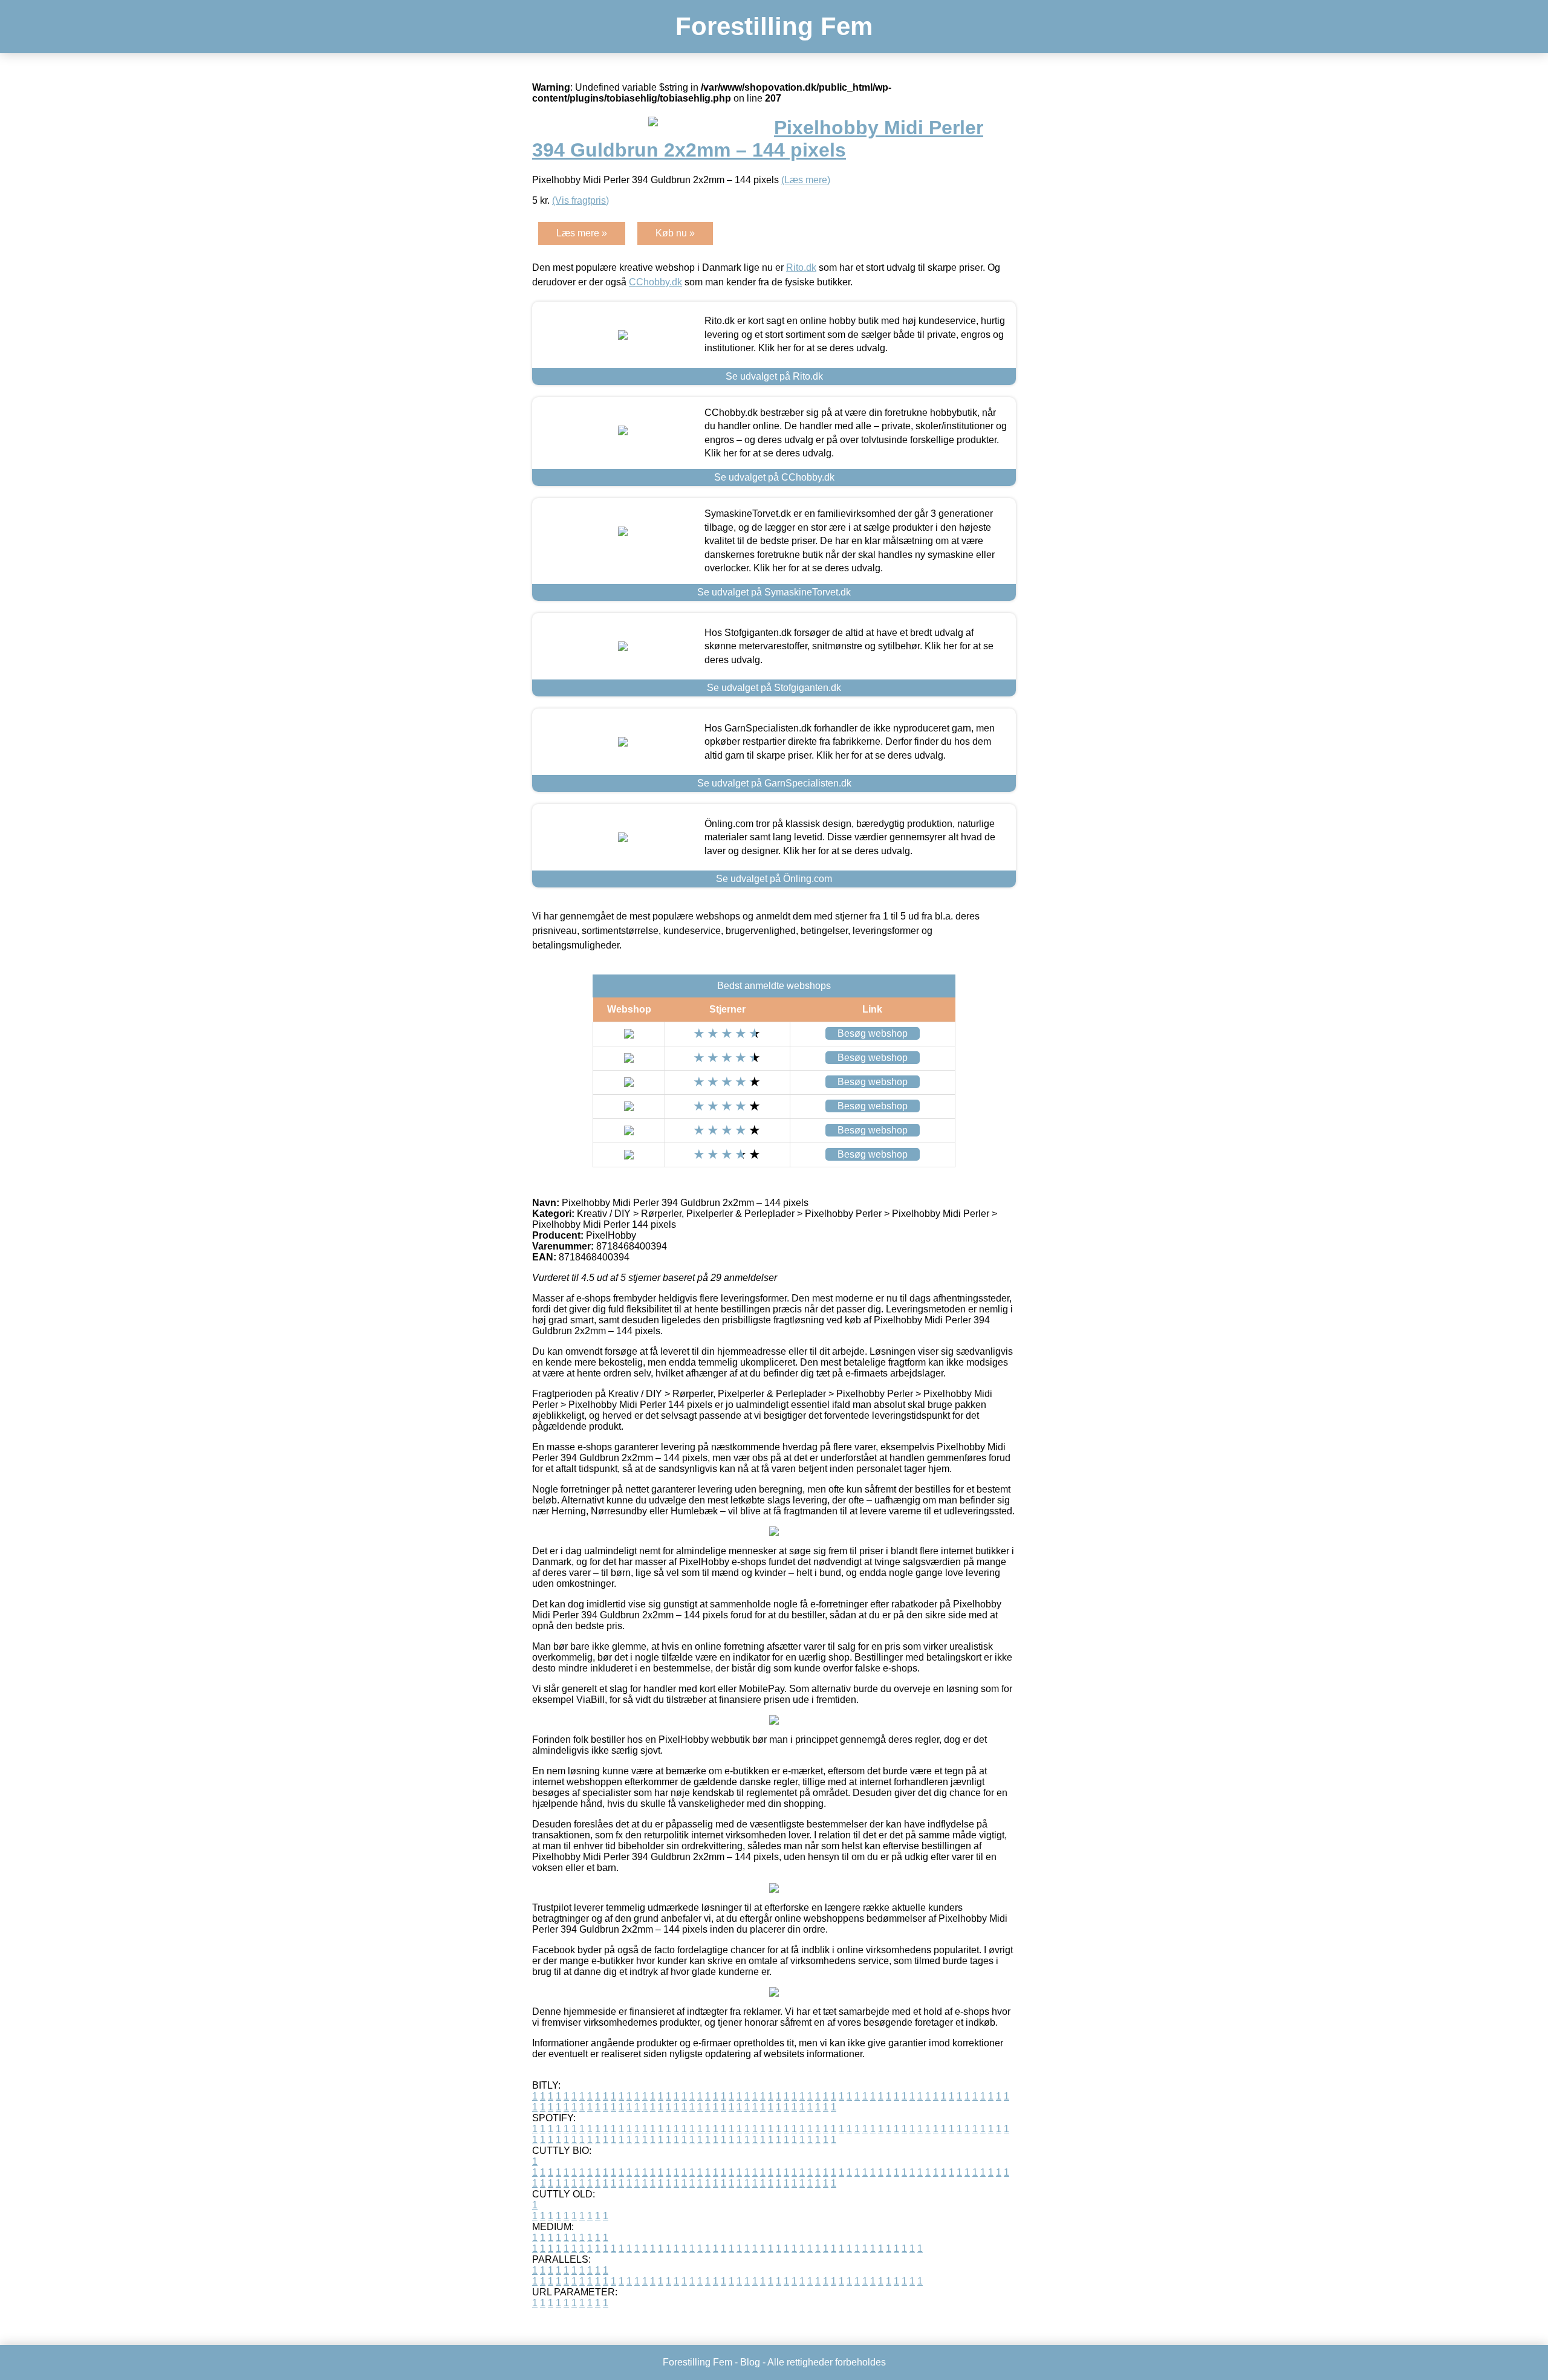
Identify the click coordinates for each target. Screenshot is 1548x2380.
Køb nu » (675, 233)
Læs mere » (582, 233)
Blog (750, 2362)
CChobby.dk (655, 282)
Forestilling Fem (774, 26)
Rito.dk (801, 268)
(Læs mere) (806, 180)
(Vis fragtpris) (580, 200)
